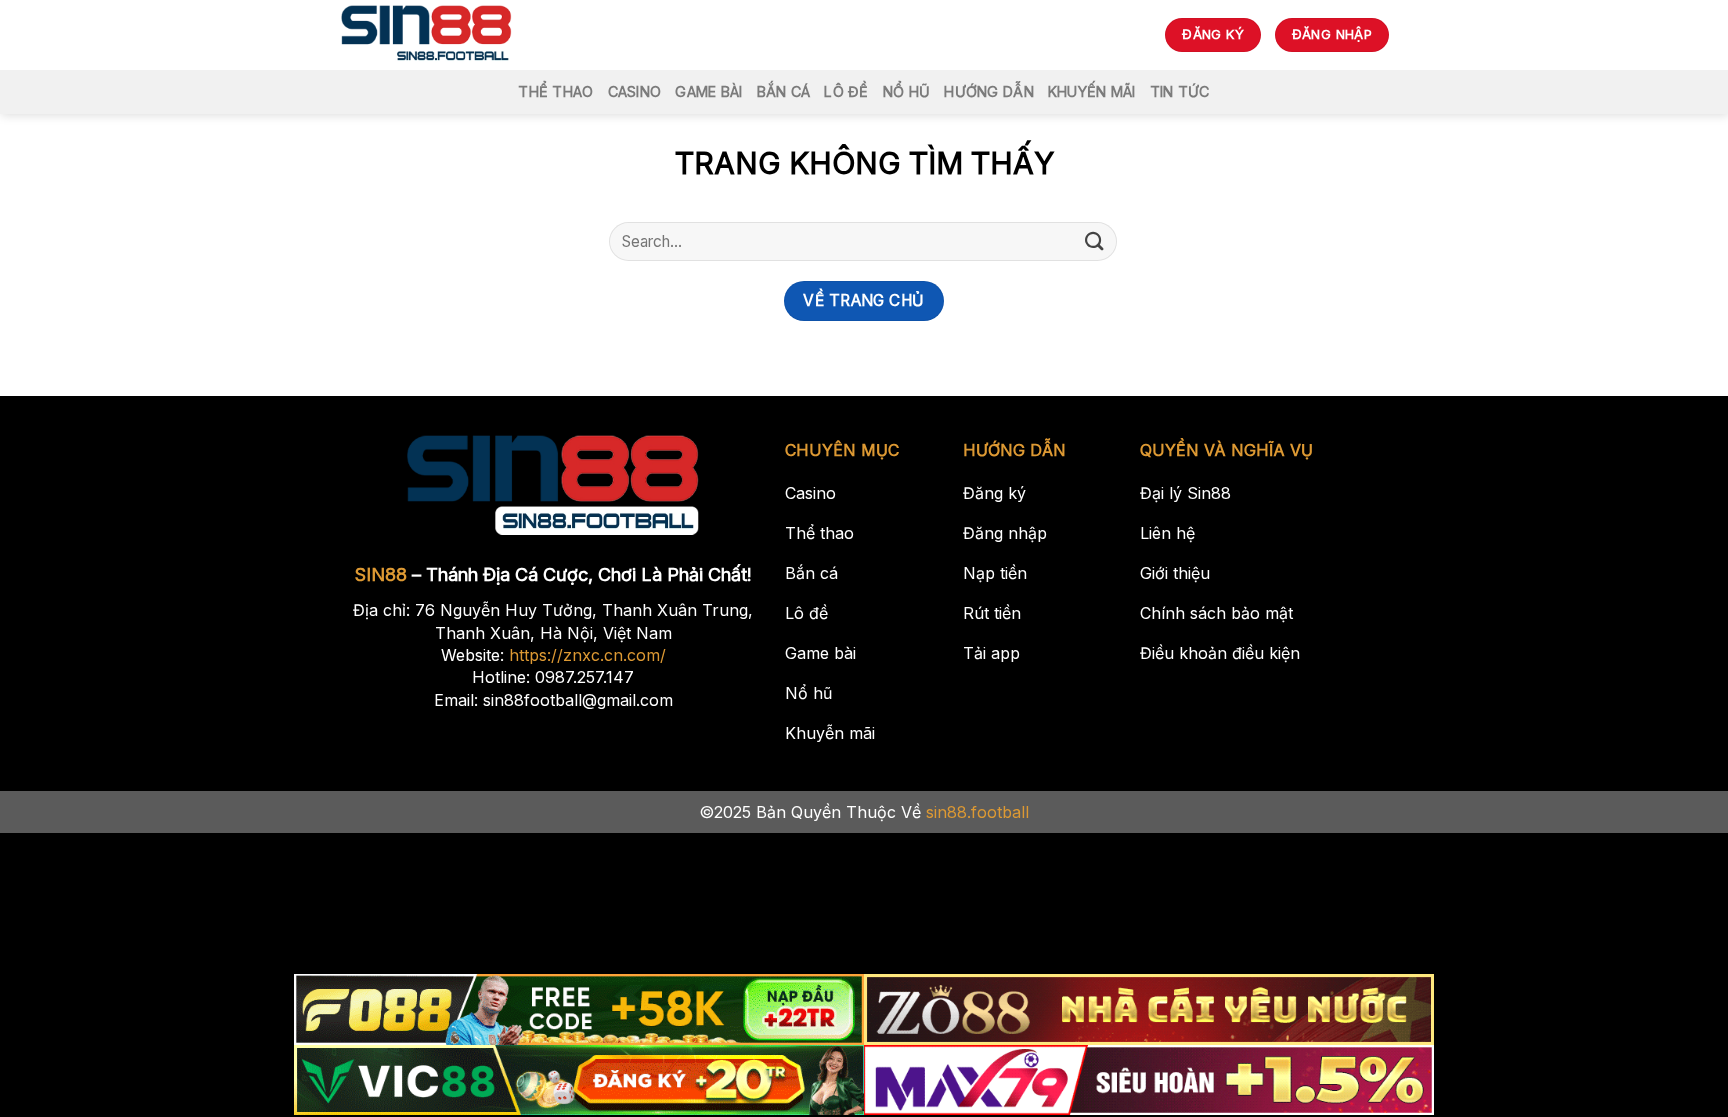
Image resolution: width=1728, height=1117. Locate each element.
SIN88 (381, 574)
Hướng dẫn (989, 91)
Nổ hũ (906, 91)
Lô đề (846, 91)
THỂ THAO (555, 91)
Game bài (708, 91)
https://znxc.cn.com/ (587, 655)
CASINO (635, 91)
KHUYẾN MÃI (1092, 91)
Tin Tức (1180, 91)
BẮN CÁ (784, 91)
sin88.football (977, 812)
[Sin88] (426, 35)
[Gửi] (1095, 241)
